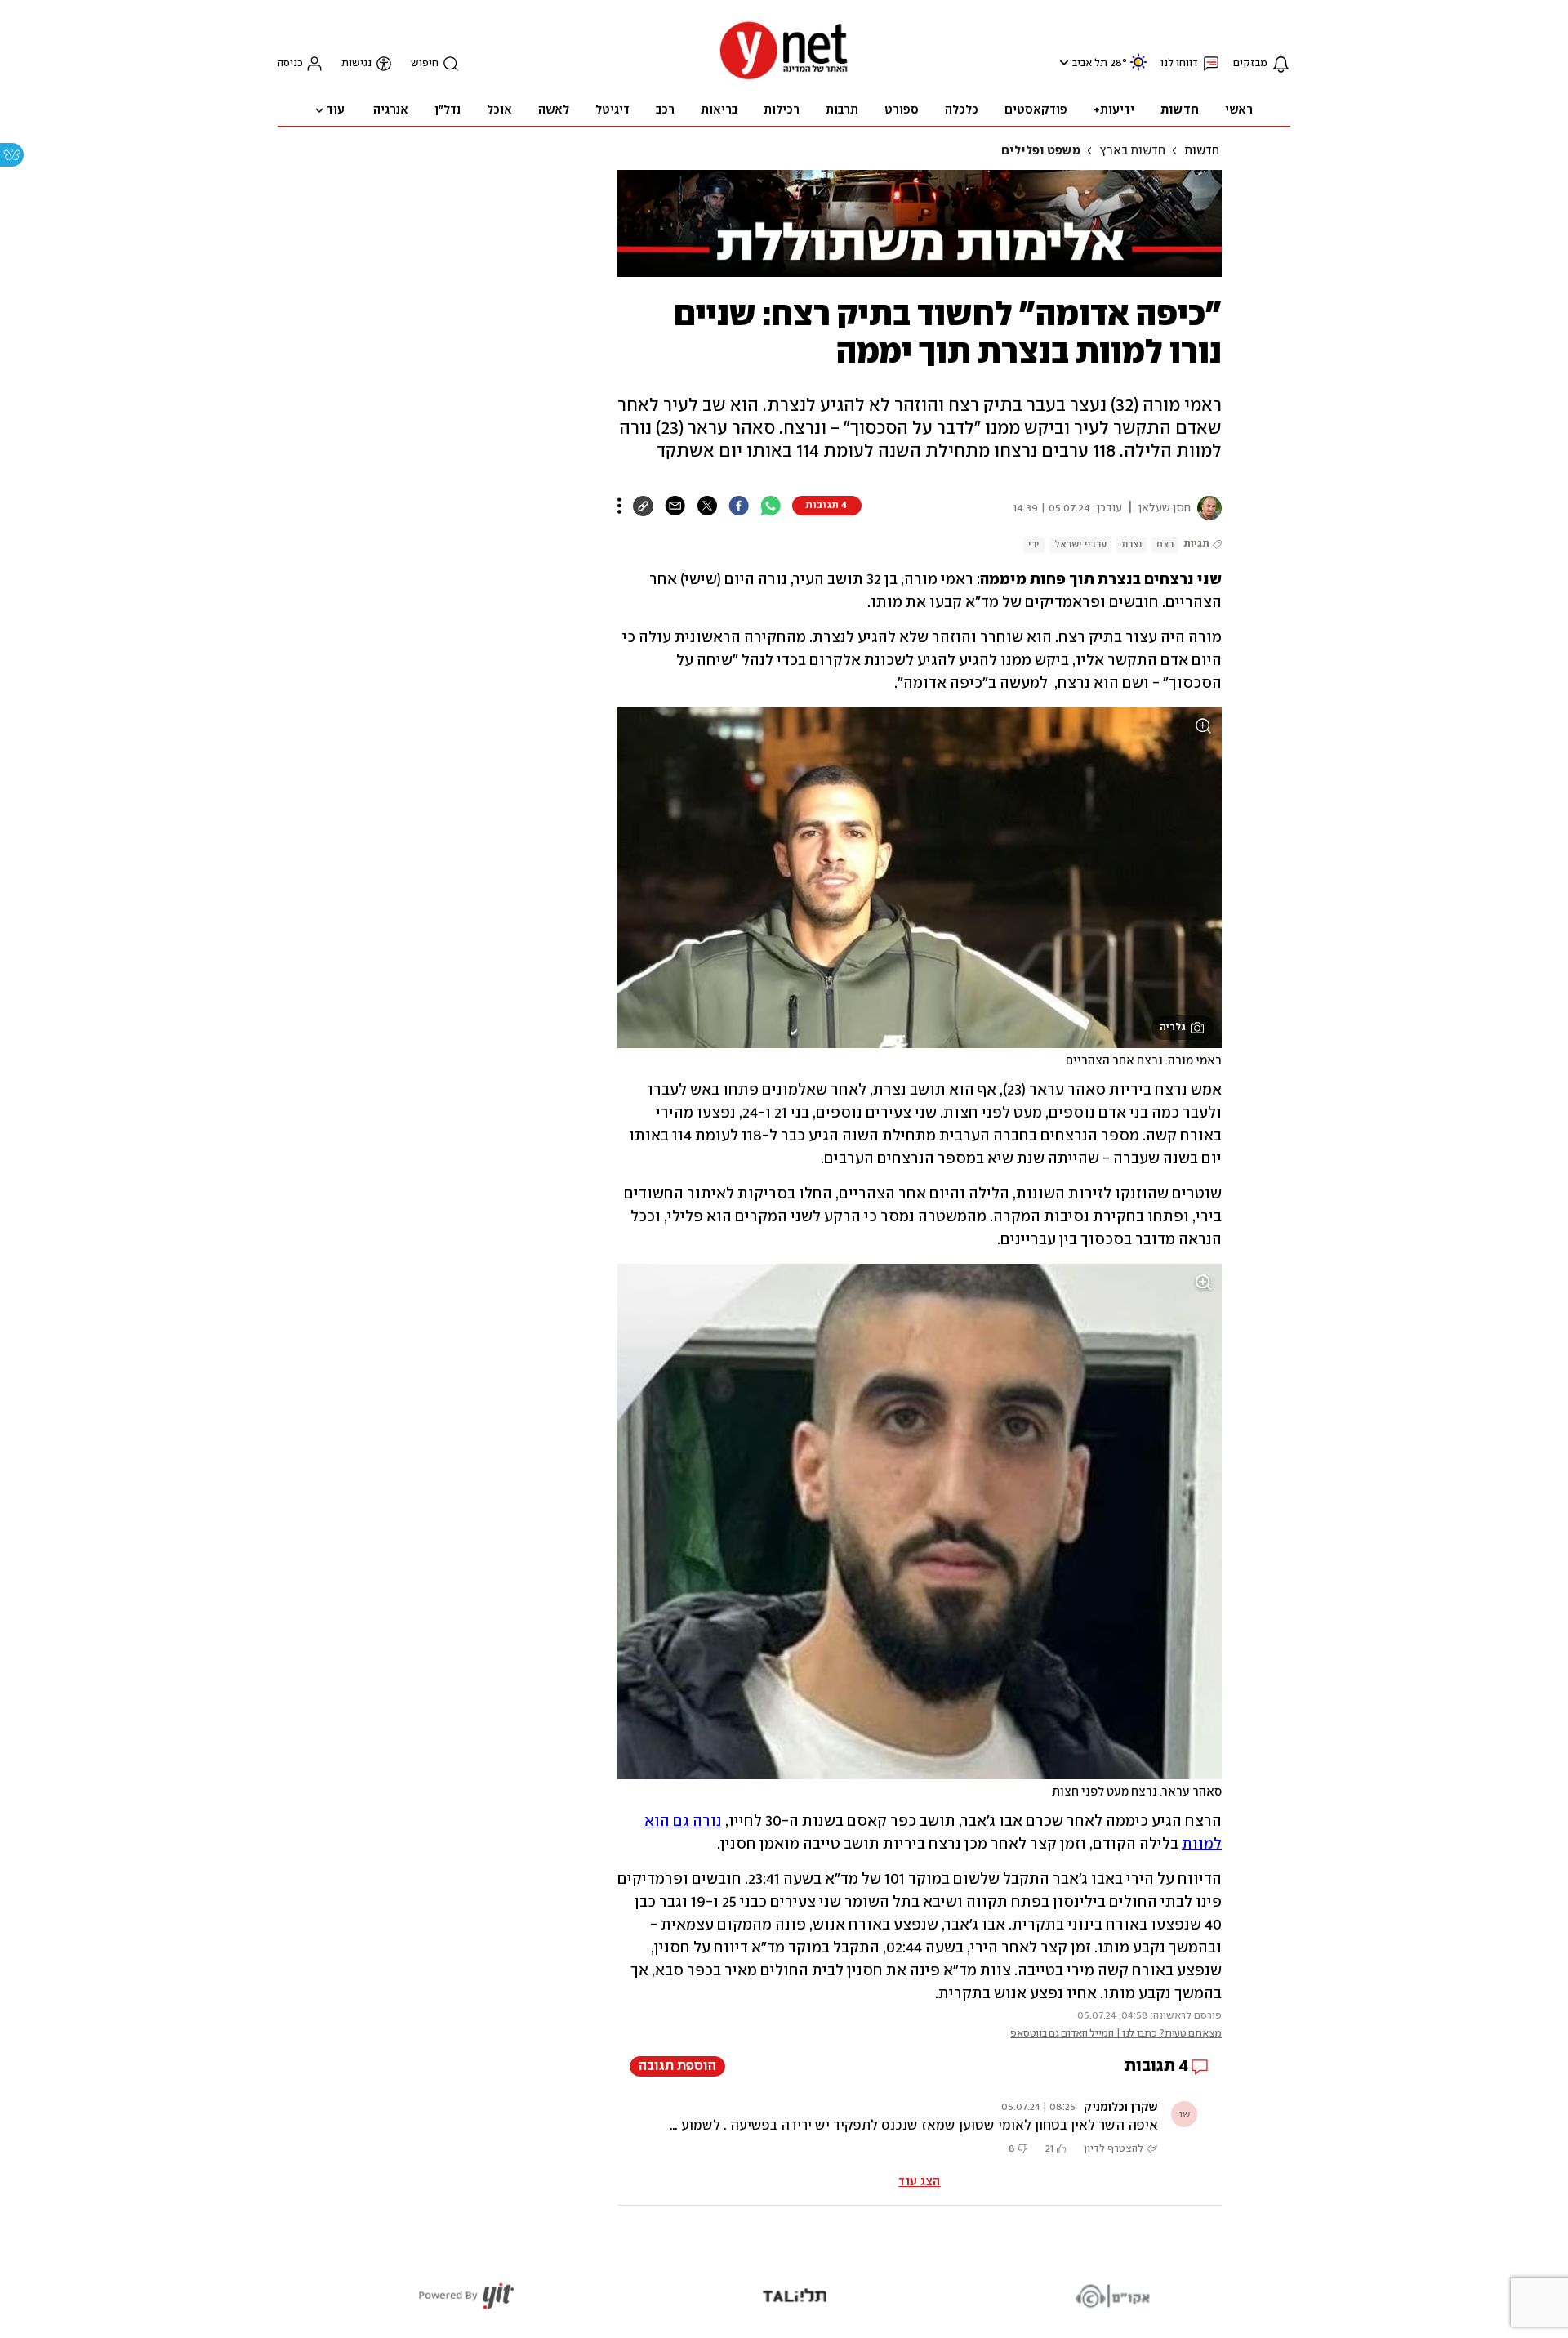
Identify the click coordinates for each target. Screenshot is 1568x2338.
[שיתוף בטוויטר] (707, 506)
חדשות (1202, 151)
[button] (1062, 62)
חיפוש (425, 63)
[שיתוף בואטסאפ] (771, 506)
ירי (1034, 544)
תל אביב (1090, 63)
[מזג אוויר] (1138, 69)
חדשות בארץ (1132, 151)
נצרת (1131, 544)
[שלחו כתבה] (675, 506)
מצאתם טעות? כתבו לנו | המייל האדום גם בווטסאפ (1116, 2034)
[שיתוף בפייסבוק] (739, 506)
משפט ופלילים (1041, 151)
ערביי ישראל (1080, 544)
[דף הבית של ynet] (784, 78)
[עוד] (619, 506)
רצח (1165, 544)
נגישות (356, 63)
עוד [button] (336, 110)
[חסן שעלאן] (1206, 508)
